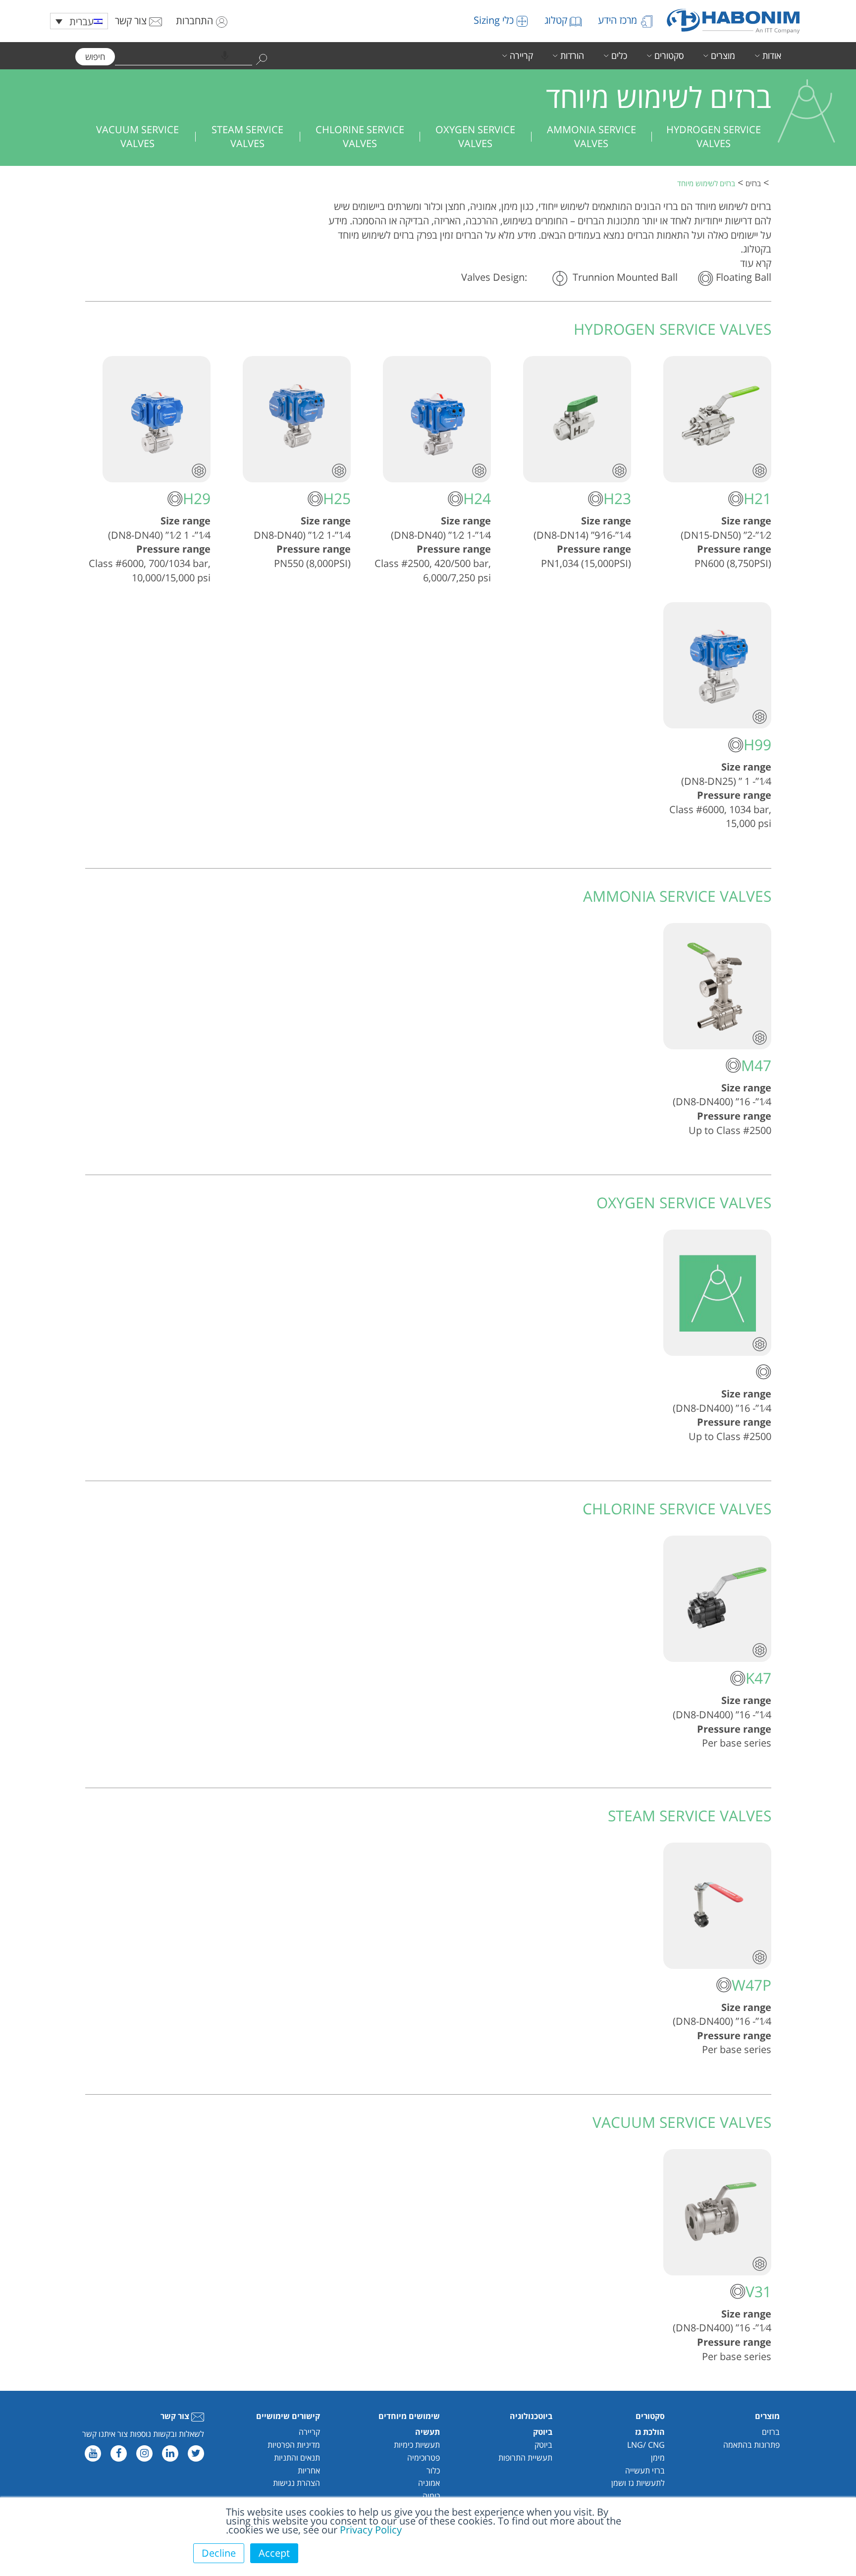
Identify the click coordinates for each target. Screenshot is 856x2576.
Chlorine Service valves (360, 137)
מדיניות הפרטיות (294, 2445)
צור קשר (132, 21)
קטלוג (557, 20)
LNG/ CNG (646, 2445)
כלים (619, 55)
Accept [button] (274, 2553)
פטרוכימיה (424, 2458)
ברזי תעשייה (645, 2471)
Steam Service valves (247, 137)
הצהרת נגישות (296, 2483)
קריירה (521, 55)
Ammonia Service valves (591, 137)
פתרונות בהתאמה (751, 2445)
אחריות (309, 2471)
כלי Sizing (495, 20)
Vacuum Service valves (137, 137)
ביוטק (543, 2445)
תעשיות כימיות (417, 2445)
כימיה (431, 2496)
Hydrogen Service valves (714, 137)
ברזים (771, 2432)
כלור (433, 2471)
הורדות (572, 55)
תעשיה (428, 2432)
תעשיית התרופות (525, 2458)
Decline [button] (219, 2553)
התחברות (196, 21)
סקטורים (669, 55)
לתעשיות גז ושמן (638, 2483)
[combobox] (184, 56)
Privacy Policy (371, 2530)
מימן (658, 2458)
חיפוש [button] (95, 57)
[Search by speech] (225, 56)
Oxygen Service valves (475, 137)
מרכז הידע (619, 20)
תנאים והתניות (297, 2458)
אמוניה (429, 2483)
